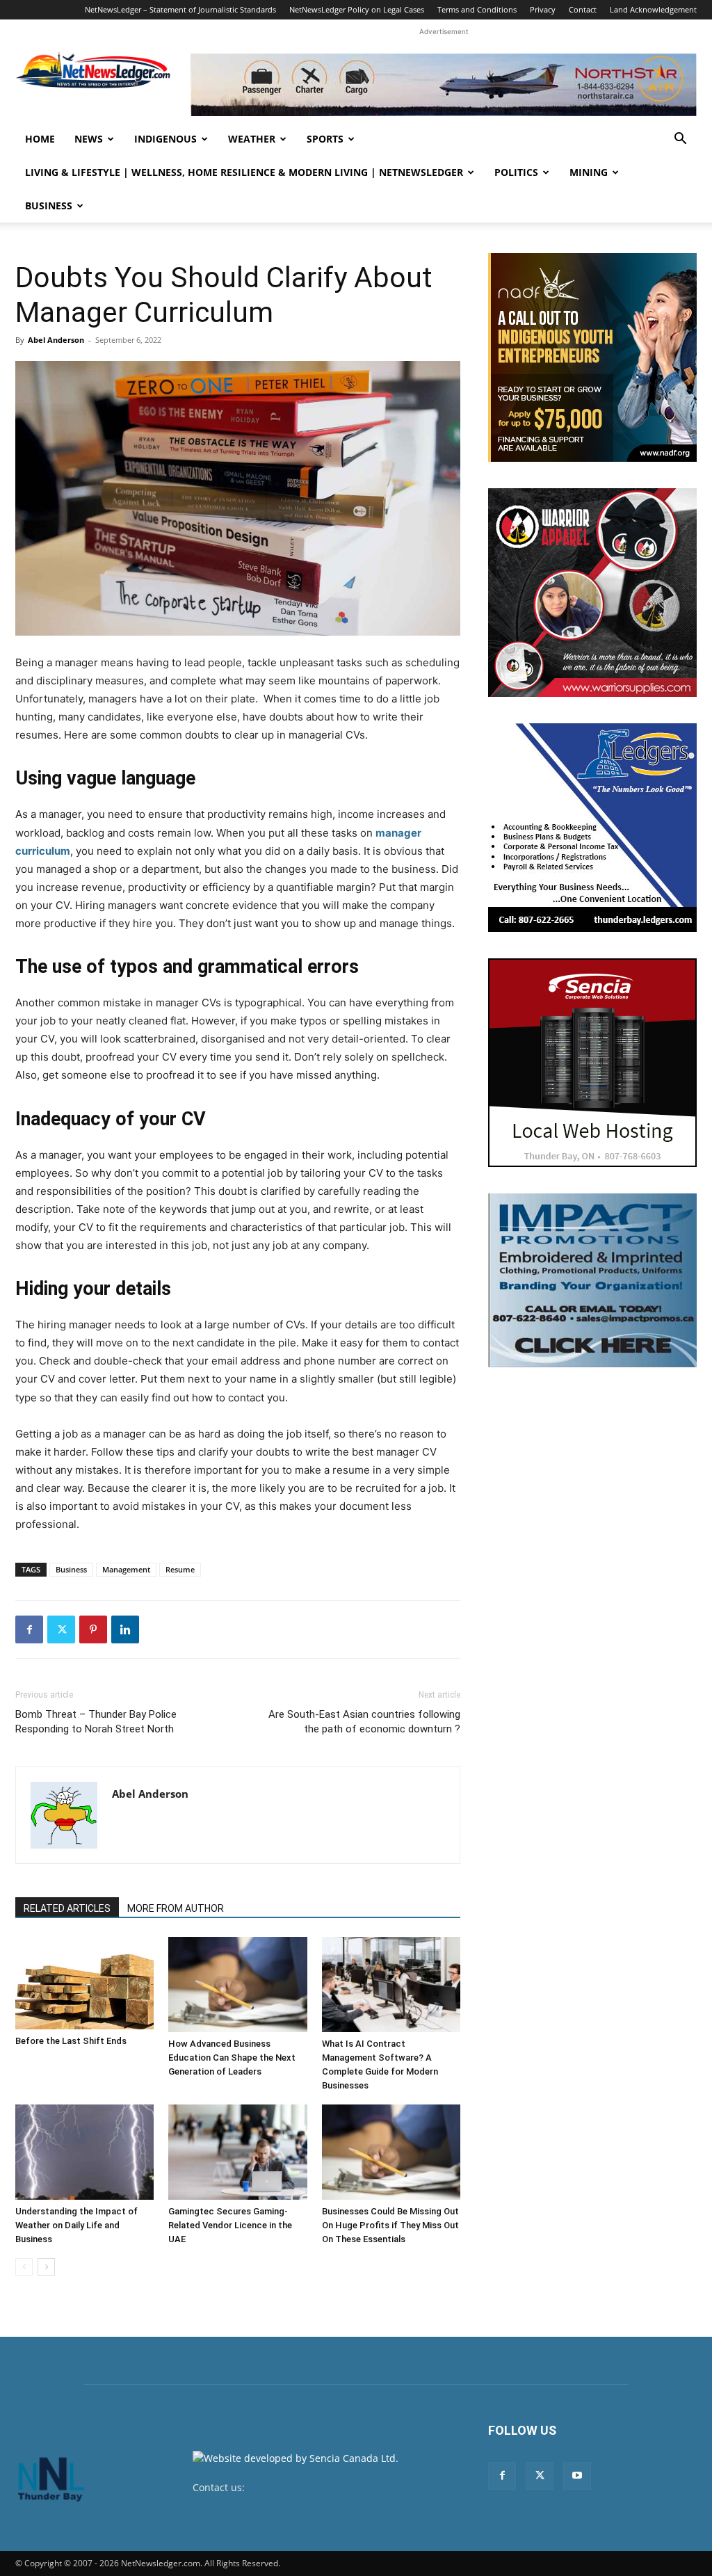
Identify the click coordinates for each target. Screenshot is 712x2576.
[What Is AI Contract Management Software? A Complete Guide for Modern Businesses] (391, 1985)
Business (49, 206)
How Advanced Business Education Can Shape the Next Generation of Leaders (232, 2058)
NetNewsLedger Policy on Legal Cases (357, 9)
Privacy (543, 9)
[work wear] (592, 593)
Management (126, 1569)
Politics (516, 172)
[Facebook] (29, 1629)
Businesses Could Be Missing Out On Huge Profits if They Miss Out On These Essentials (390, 2225)
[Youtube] (577, 2476)
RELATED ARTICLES (67, 1908)
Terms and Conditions (477, 9)
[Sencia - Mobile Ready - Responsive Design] (592, 1063)
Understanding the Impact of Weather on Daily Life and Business (76, 2225)
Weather (252, 139)
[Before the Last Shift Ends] (84, 1983)
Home (40, 139)
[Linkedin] (125, 1629)
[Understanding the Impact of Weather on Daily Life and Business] (84, 2152)
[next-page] (46, 2267)
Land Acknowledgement (653, 9)
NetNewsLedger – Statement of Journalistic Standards (180, 9)
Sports (325, 139)
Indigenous (165, 139)
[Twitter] (61, 1629)
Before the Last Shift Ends (71, 2041)
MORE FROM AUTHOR (176, 1908)
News (89, 139)
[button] (680, 140)
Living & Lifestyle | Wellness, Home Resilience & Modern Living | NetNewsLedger (244, 172)
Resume (180, 1569)
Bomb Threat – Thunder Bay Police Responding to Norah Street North (96, 1722)
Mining (589, 172)
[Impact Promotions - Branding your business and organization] (592, 1280)
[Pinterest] (93, 1629)
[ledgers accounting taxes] (592, 828)
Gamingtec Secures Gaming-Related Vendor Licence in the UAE (230, 2225)
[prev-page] (24, 2267)
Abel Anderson (56, 340)
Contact (583, 9)
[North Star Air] (444, 85)
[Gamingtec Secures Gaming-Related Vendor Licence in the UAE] (237, 2152)
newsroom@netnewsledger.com (322, 2487)
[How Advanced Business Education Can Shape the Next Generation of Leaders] (237, 1985)
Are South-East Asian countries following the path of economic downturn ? (364, 1722)
